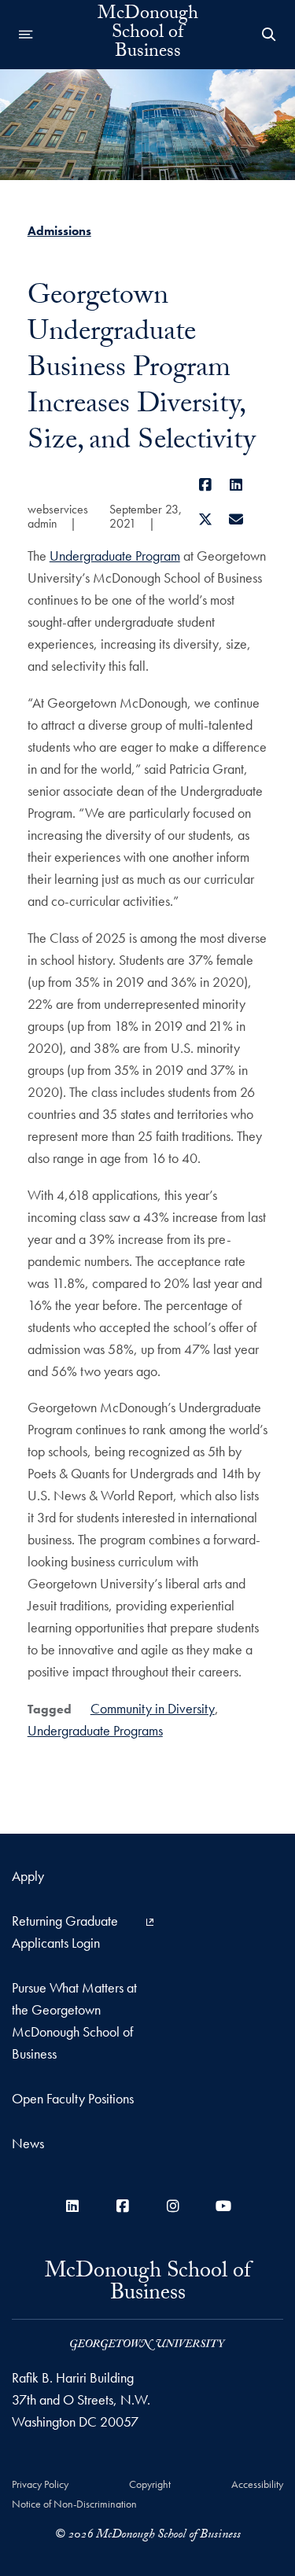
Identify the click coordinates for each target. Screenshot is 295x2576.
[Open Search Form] (269, 35)
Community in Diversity (153, 1708)
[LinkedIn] (236, 485)
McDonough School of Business (148, 35)
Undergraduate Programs (95, 1730)
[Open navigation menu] (26, 35)
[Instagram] (173, 2206)
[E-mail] (236, 519)
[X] (206, 519)
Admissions (59, 231)
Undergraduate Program (115, 556)
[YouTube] (223, 2206)
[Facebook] (206, 485)
